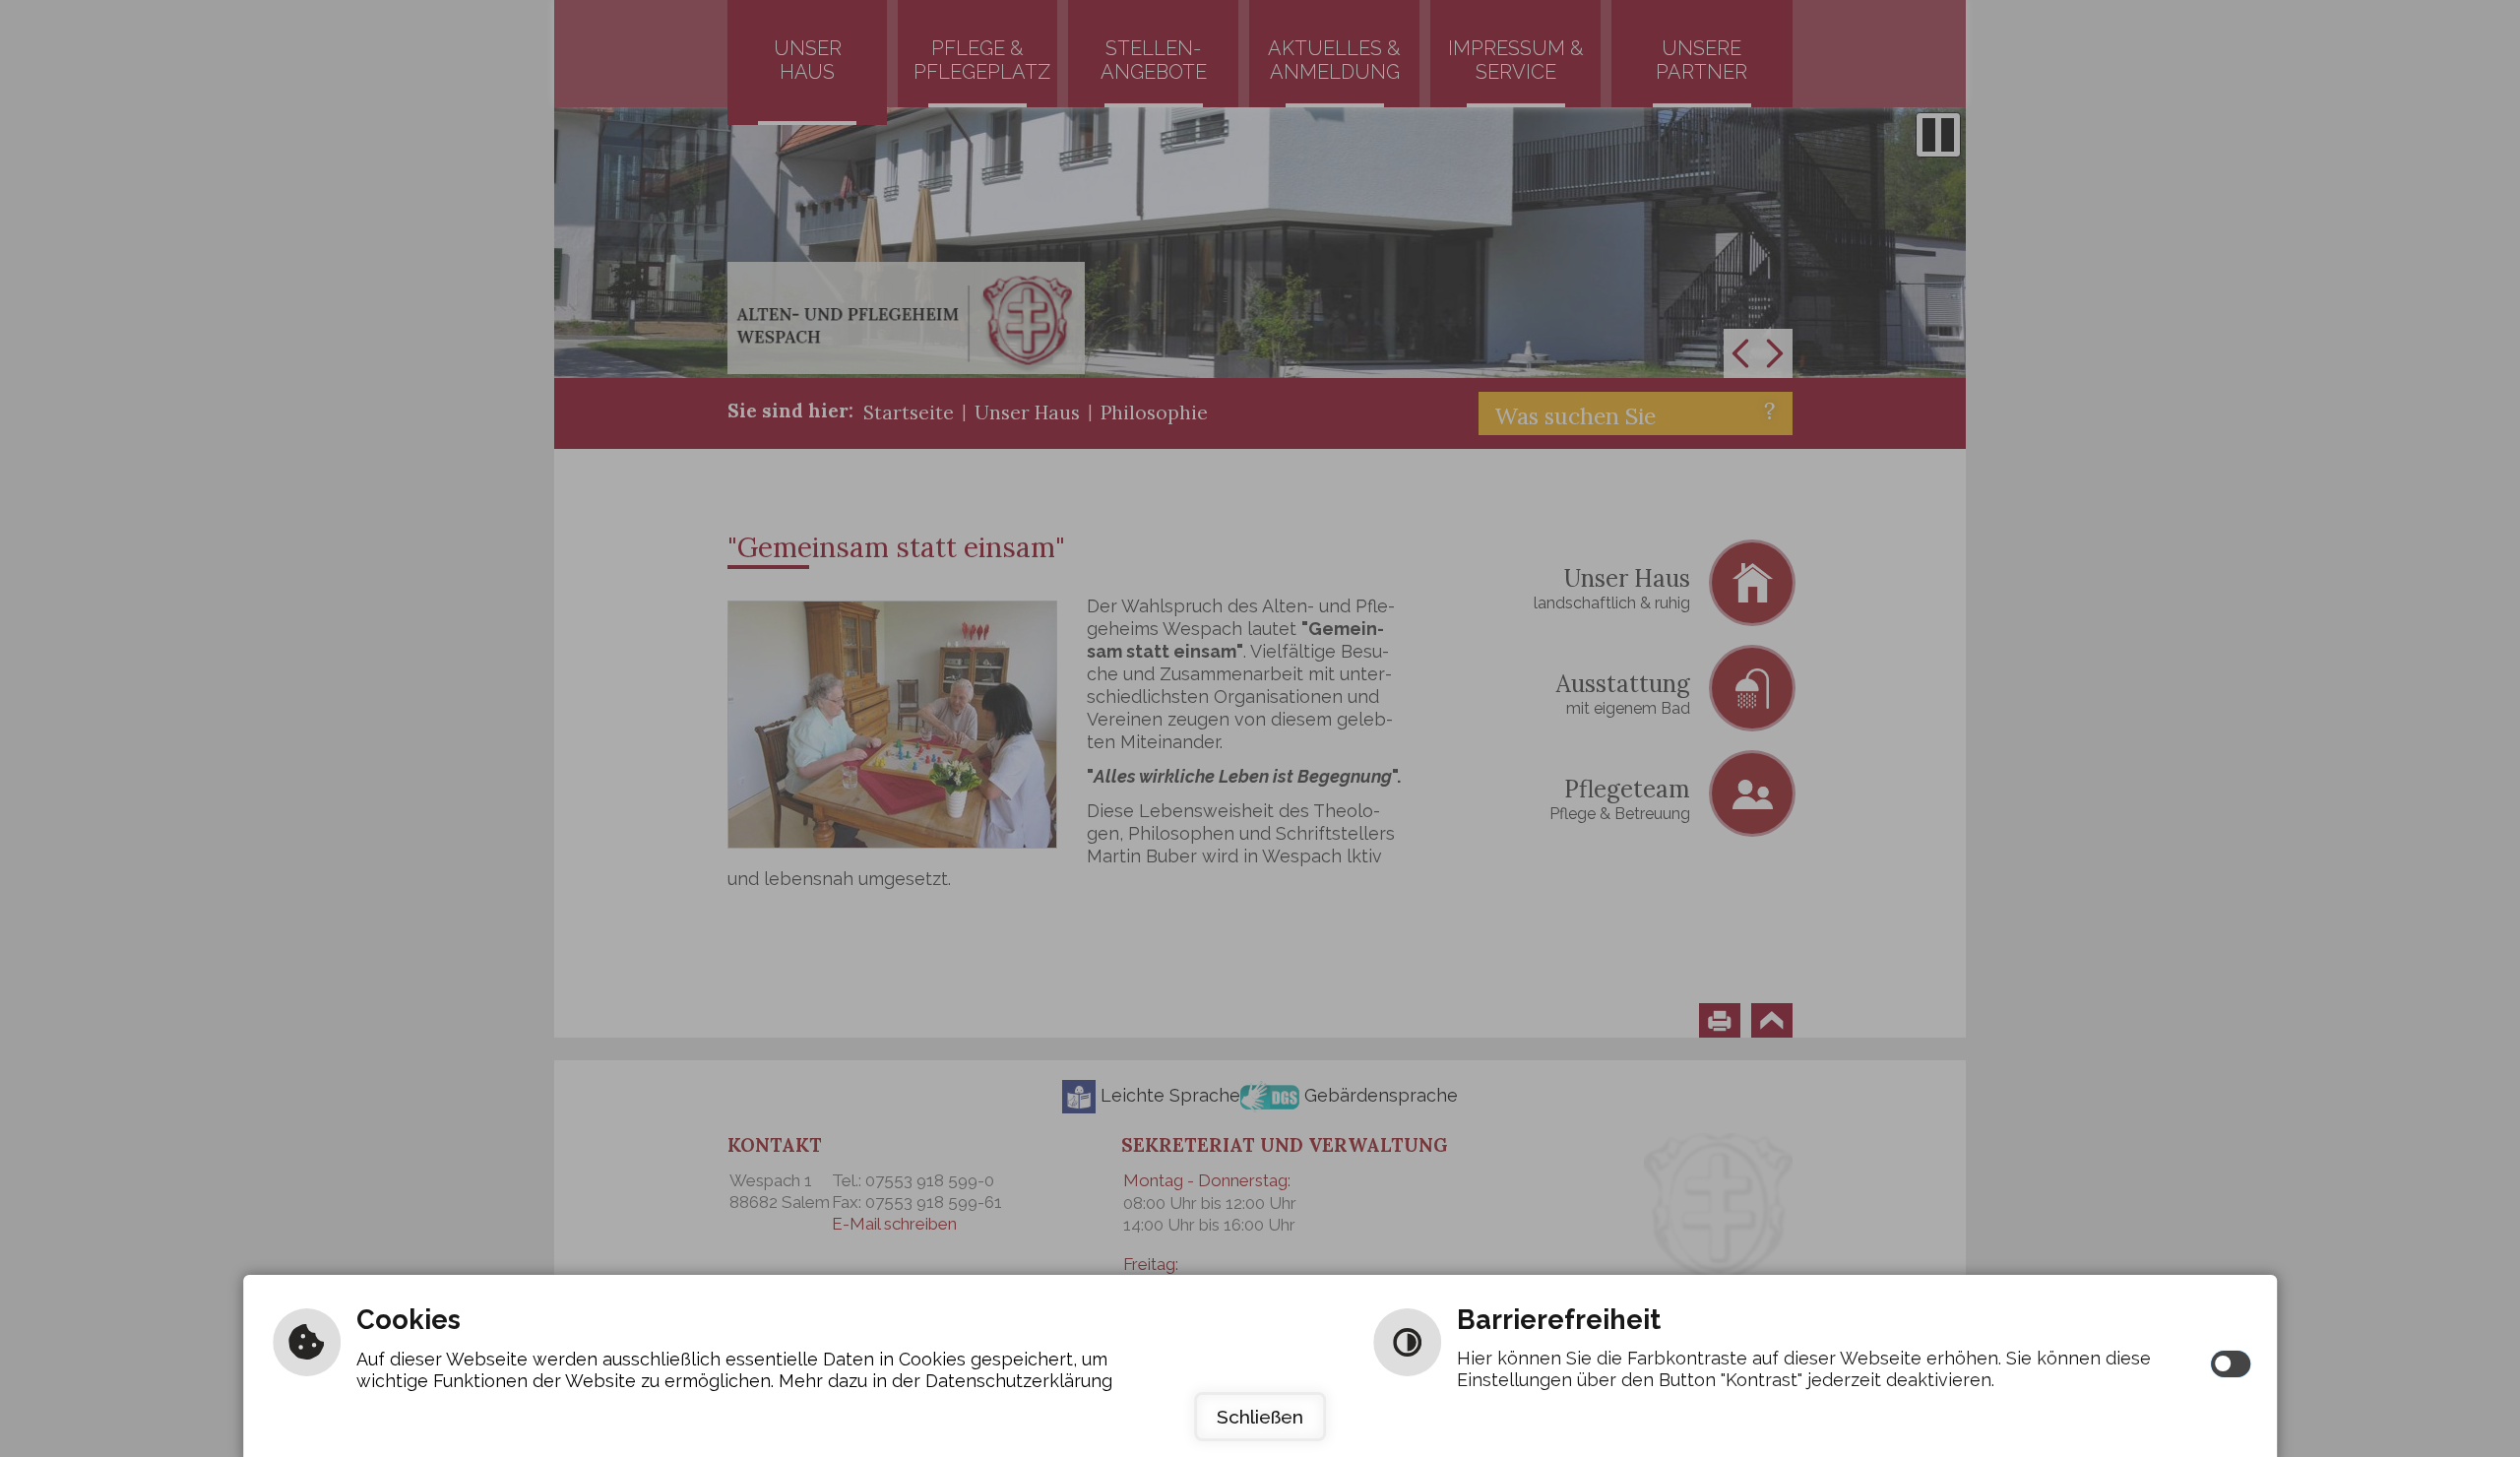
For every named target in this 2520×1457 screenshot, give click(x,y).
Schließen (1260, 1417)
